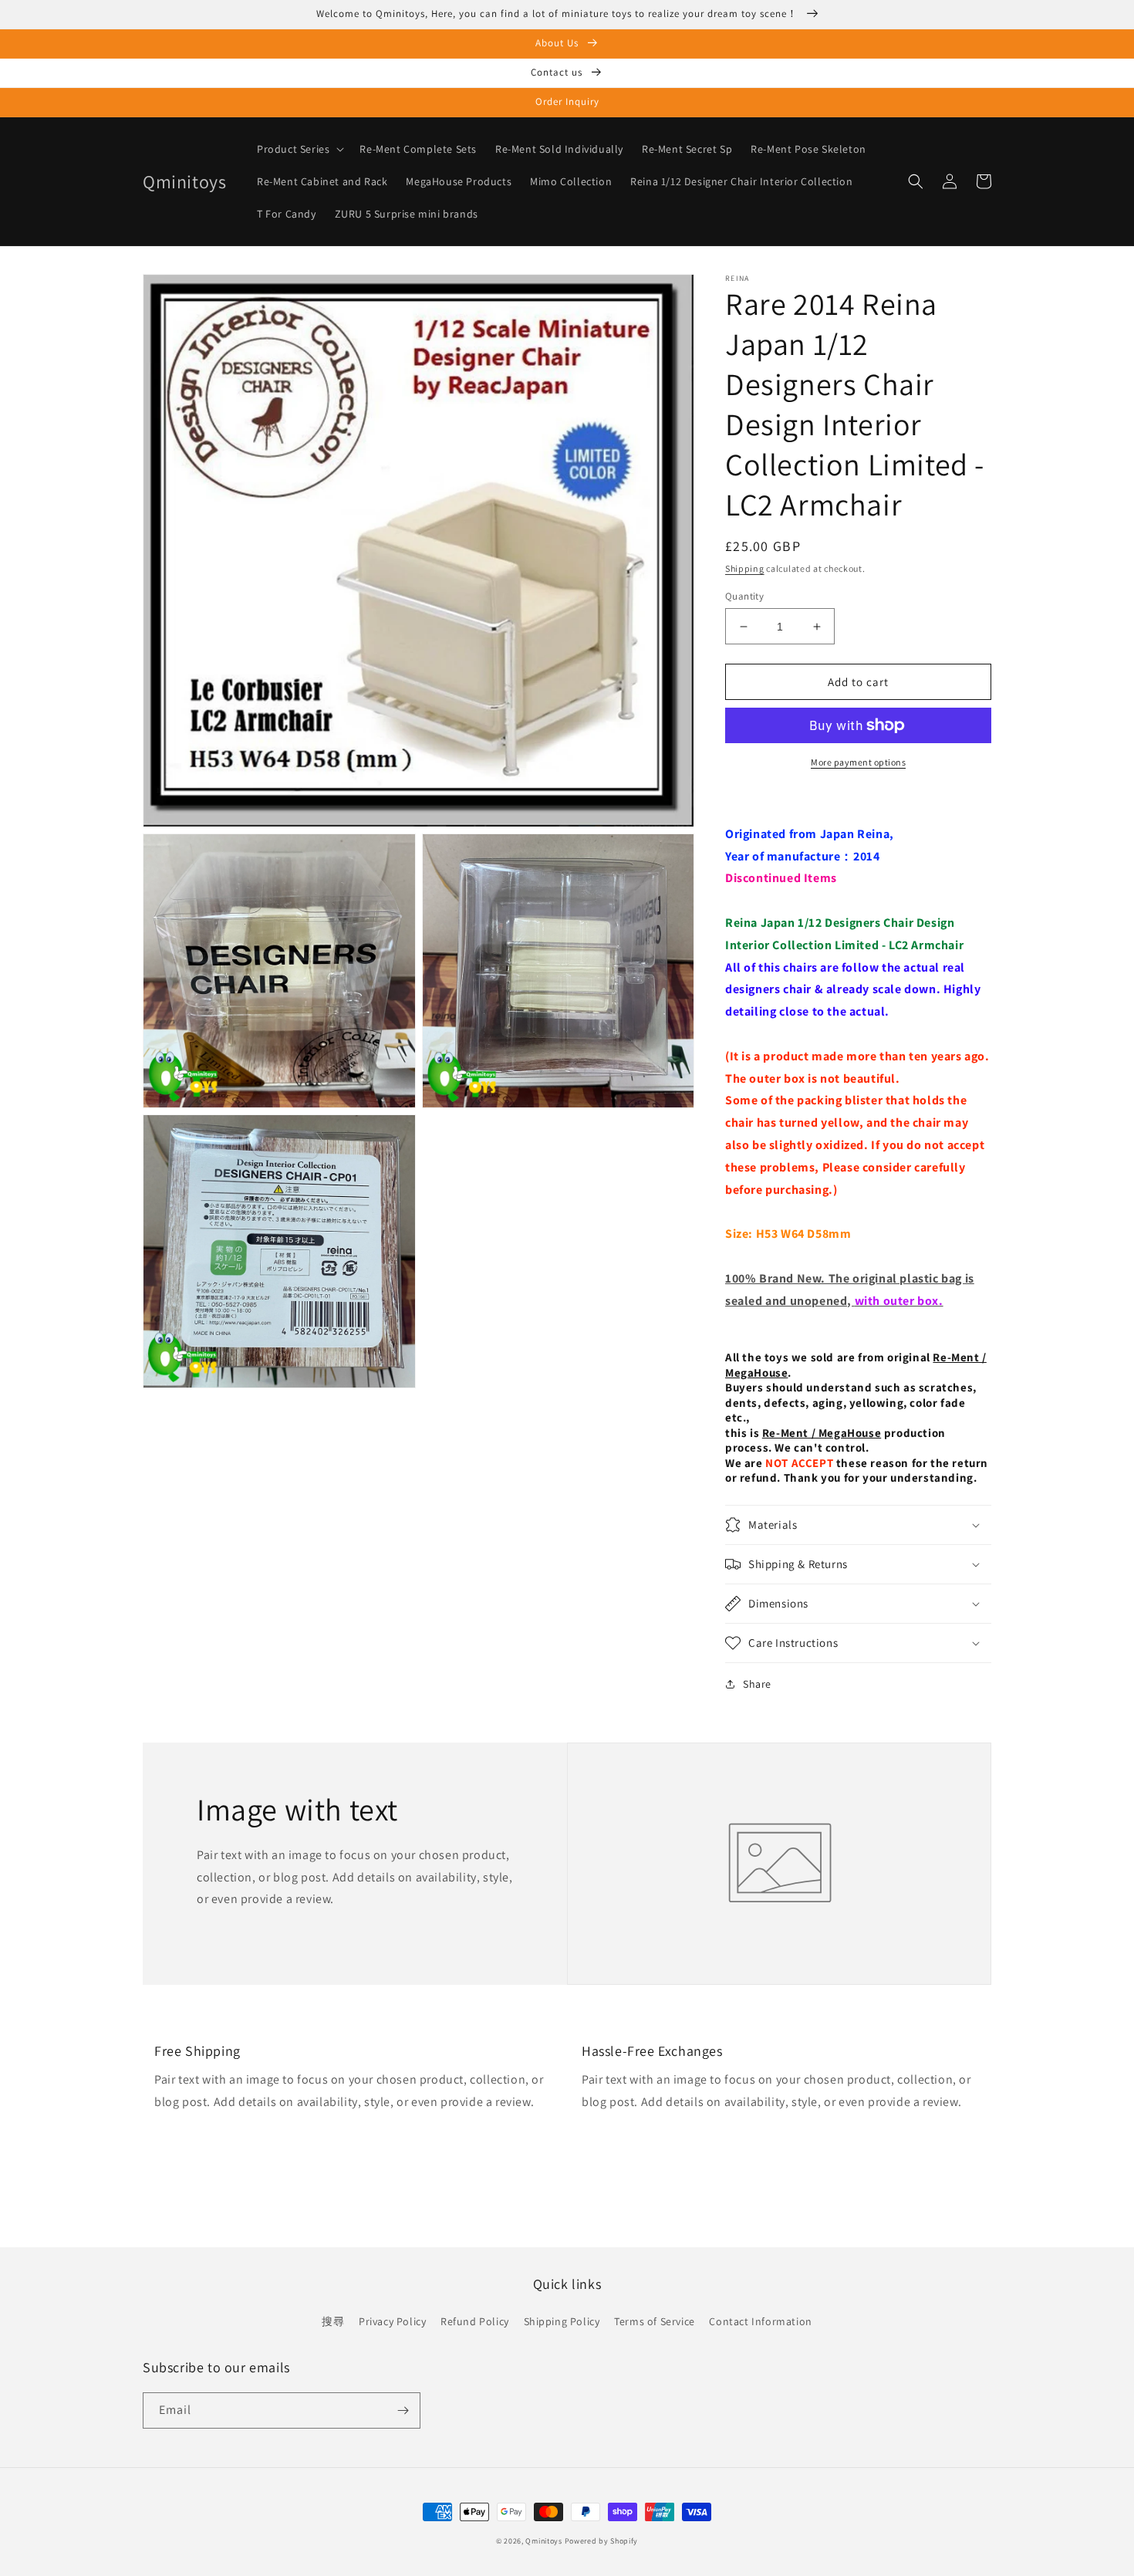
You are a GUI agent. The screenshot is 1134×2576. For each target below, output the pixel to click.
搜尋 (333, 2321)
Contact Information (760, 2321)
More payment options (858, 762)
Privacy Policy (392, 2321)
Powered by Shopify (602, 2541)
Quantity (744, 596)
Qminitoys (543, 2541)
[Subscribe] (403, 2410)
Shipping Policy (562, 2321)
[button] (299, 149)
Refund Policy (475, 2321)
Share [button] (757, 1684)
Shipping (745, 568)
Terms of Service (655, 2321)
